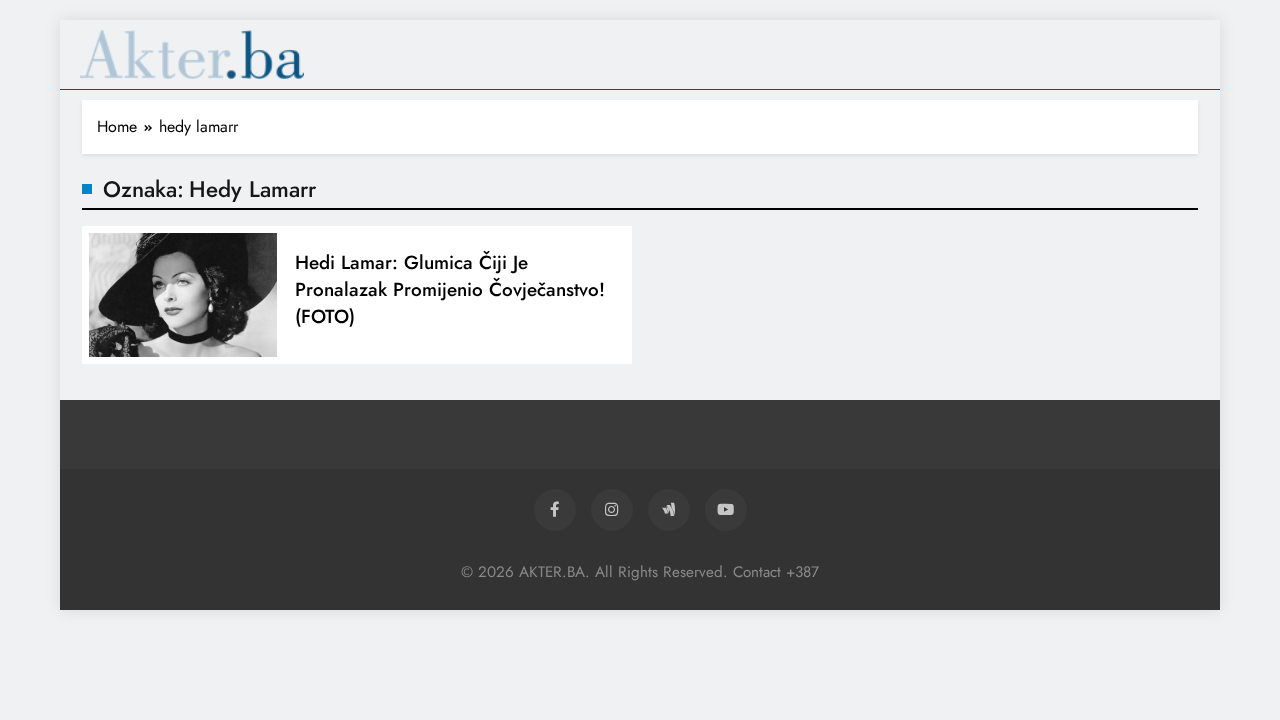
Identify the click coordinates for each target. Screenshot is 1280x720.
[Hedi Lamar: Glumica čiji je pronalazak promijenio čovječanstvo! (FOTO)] (183, 295)
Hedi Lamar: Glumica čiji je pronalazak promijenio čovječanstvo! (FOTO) (450, 289)
